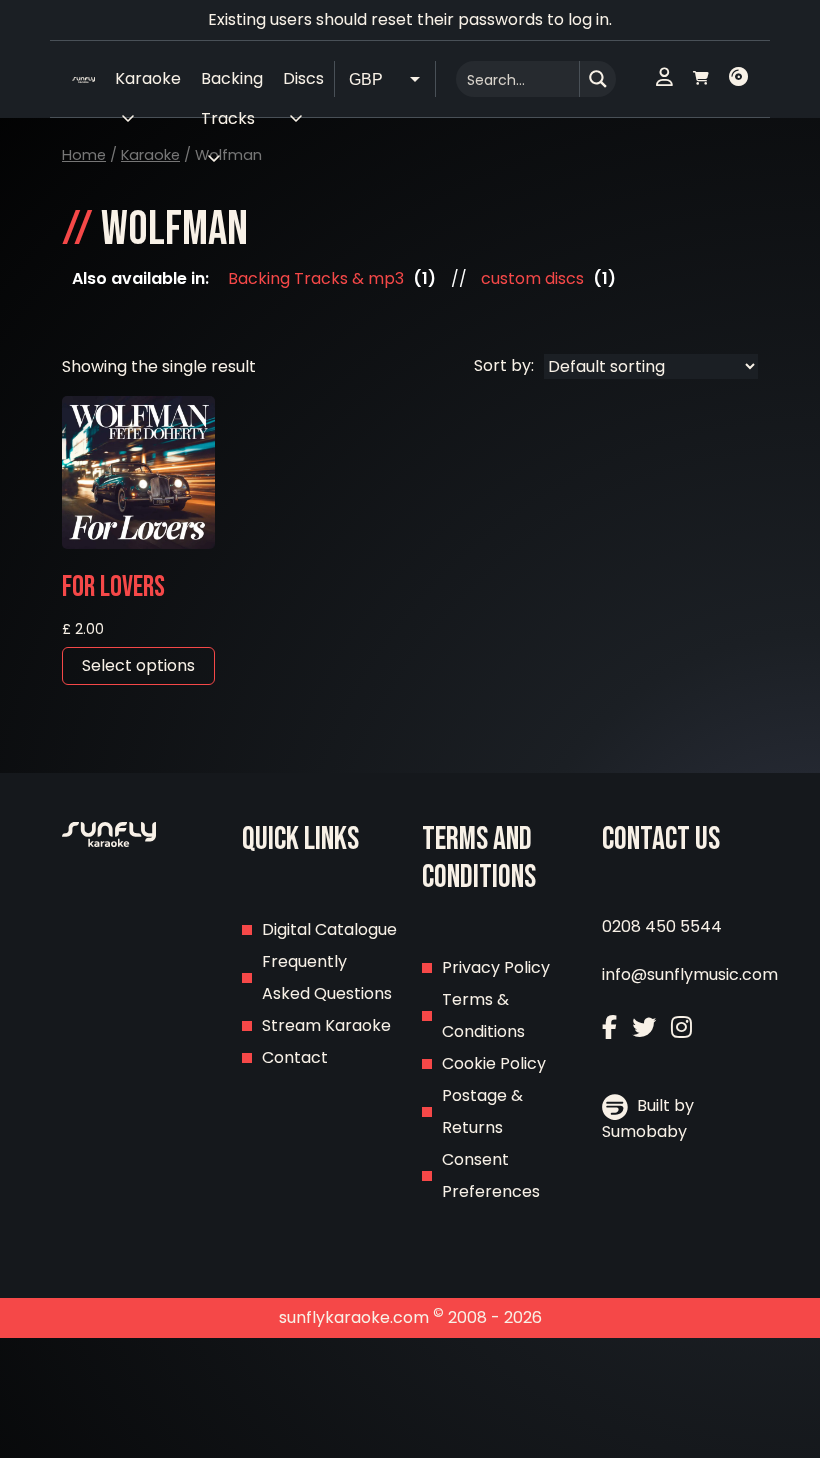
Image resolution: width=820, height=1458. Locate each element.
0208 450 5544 (662, 926)
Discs (303, 78)
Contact (295, 1057)
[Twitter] (644, 1027)
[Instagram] (681, 1027)
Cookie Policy (494, 1063)
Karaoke (150, 155)
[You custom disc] (738, 79)
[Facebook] (609, 1027)
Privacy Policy (496, 967)
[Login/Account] (664, 79)
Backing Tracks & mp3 (316, 278)
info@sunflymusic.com (690, 974)
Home (84, 155)
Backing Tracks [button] (232, 83)
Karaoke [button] (148, 78)
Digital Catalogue (329, 929)
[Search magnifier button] (598, 79)
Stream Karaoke (326, 1025)
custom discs (532, 278)
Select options (138, 665)
